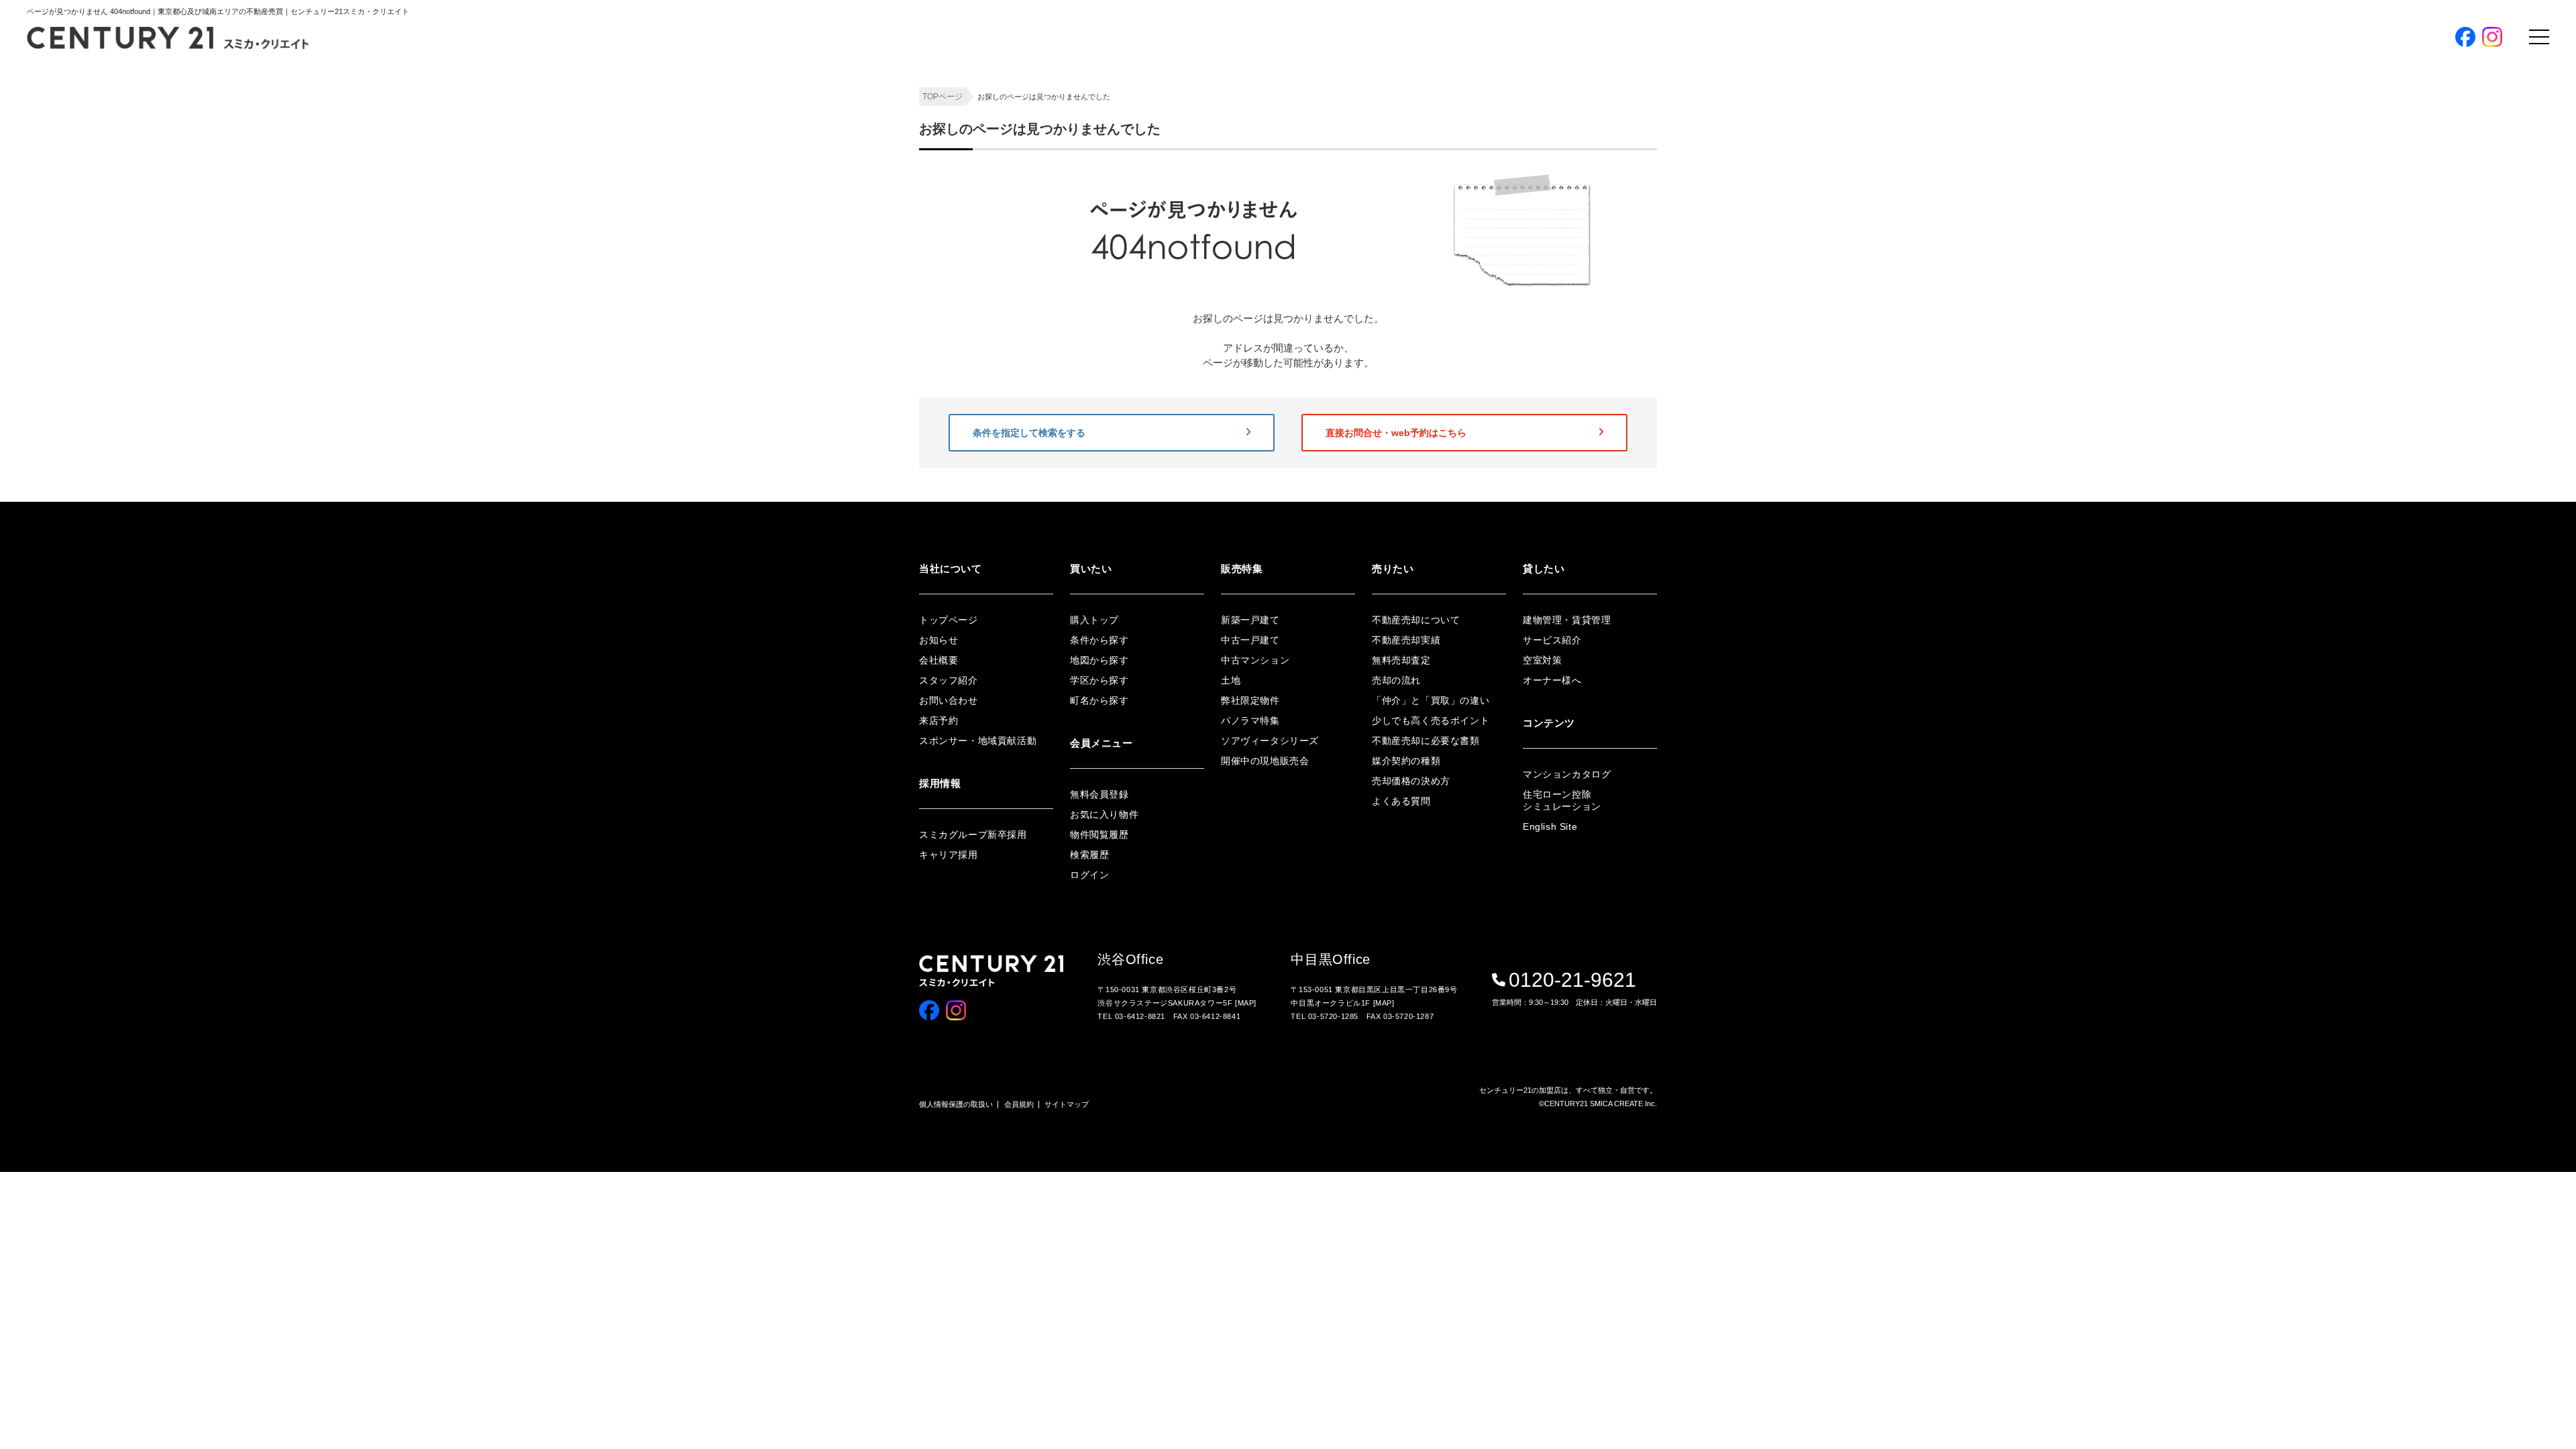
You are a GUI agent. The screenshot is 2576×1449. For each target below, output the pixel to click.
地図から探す (1698, 259)
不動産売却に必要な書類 (1426, 741)
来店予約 (938, 720)
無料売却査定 (1401, 660)
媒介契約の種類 (1406, 761)
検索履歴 (1089, 855)
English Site (1550, 826)
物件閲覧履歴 (1099, 835)
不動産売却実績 (1406, 640)
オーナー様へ (1552, 680)
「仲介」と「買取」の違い (1431, 700)
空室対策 (1542, 660)
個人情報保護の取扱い (956, 1104)
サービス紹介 (1552, 640)
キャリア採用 (949, 855)
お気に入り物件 (1104, 814)
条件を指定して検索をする (1029, 433)
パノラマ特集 (1698, 348)
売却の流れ (1396, 680)
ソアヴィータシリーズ (1715, 370)
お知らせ (938, 640)
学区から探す (1698, 281)
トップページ (949, 620)
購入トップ (1709, 199)
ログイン (1689, 479)
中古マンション (1255, 660)
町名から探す (1698, 304)
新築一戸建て (1250, 620)
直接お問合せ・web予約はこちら (1396, 433)
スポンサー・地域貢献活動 (978, 741)
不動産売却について (1416, 620)
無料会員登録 (1715, 440)
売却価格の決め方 (1411, 781)
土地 (1231, 680)
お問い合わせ (949, 700)
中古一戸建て (1250, 640)
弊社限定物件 (1698, 326)
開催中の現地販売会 (1711, 392)
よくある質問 (1401, 801)
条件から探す (1698, 237)
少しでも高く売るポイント (1431, 720)
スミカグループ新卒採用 (973, 835)
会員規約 (1019, 1104)
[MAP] (1246, 1003)
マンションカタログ (1567, 774)
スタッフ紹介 (949, 680)
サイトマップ (1067, 1104)
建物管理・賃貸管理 (1567, 620)
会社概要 (938, 660)
